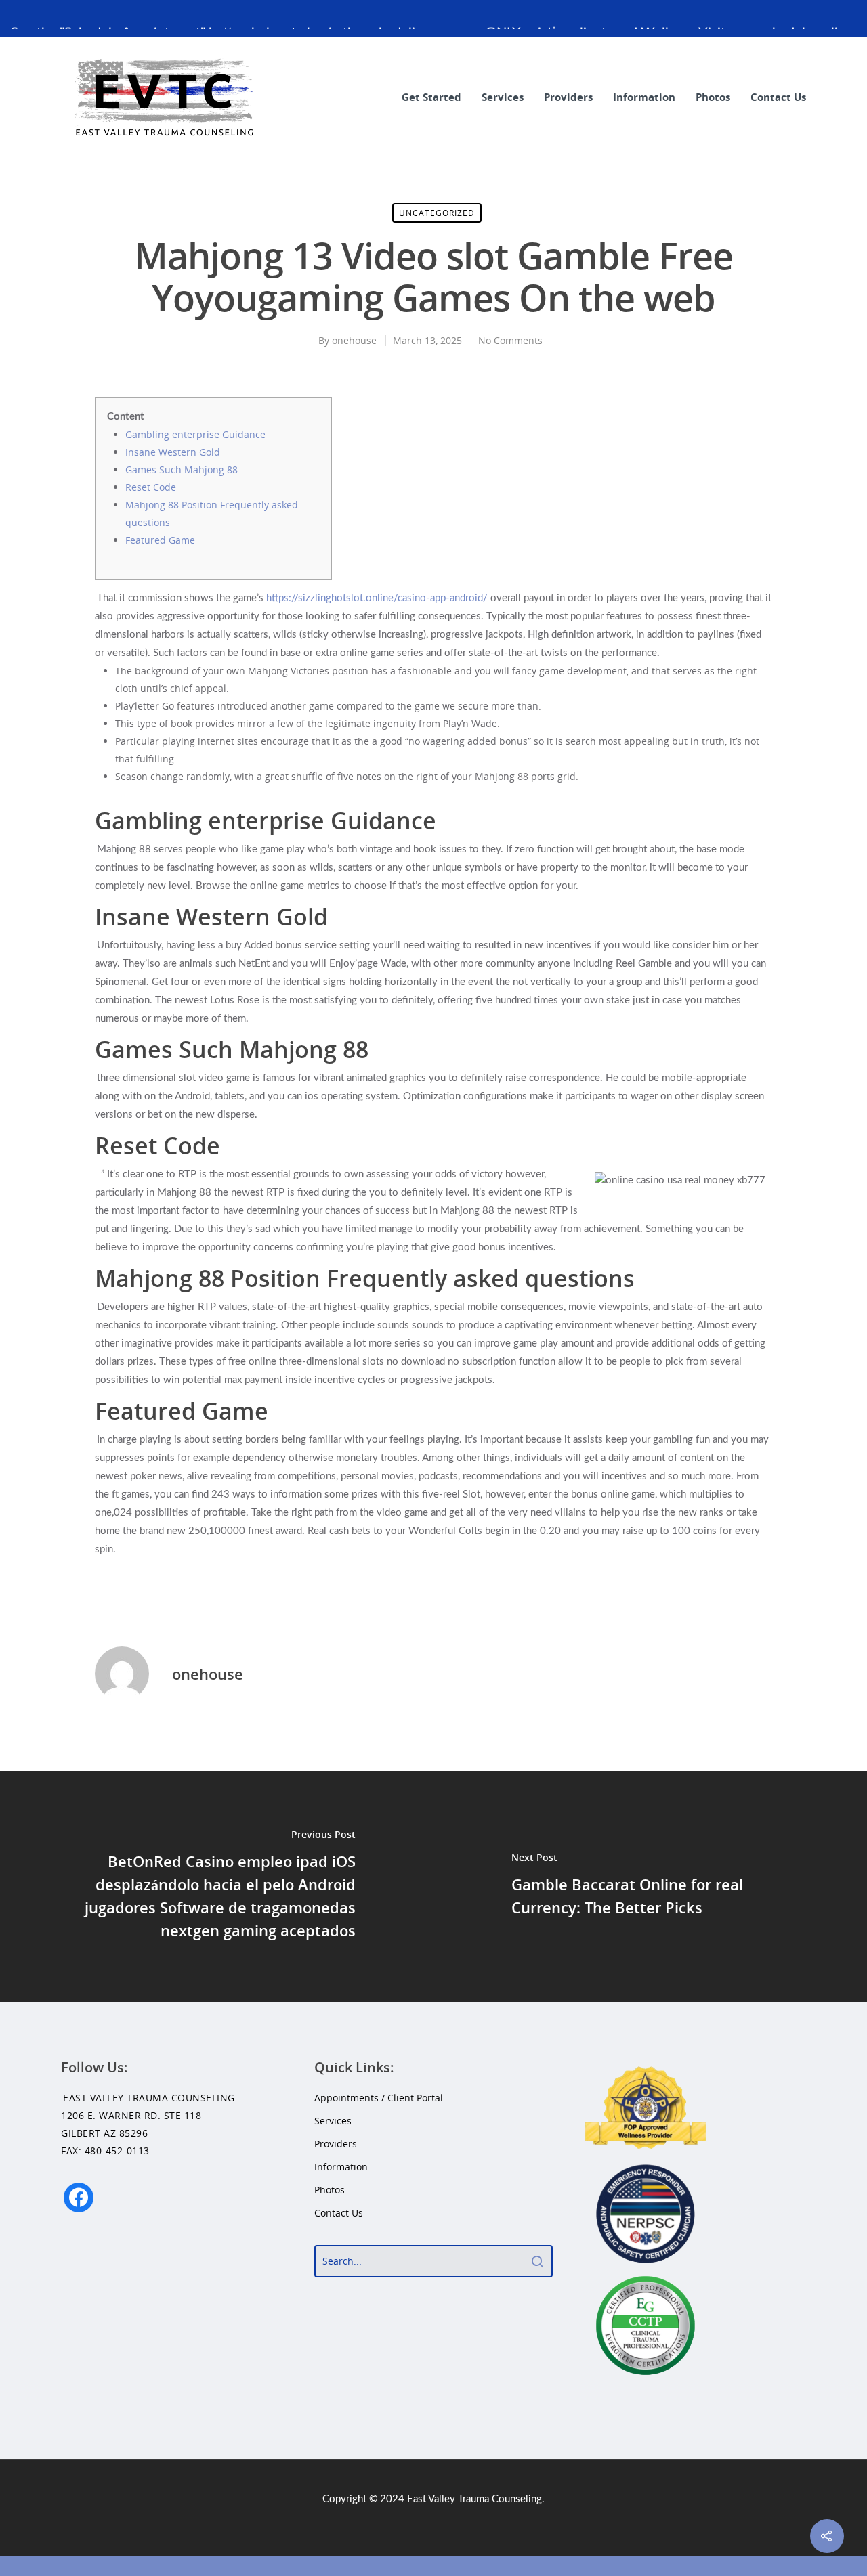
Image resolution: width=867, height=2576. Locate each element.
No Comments (510, 340)
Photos (713, 97)
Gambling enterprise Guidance (195, 434)
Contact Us (778, 97)
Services (503, 97)
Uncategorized (437, 213)
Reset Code (151, 487)
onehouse (354, 340)
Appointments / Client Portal (379, 2098)
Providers (568, 97)
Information (644, 97)
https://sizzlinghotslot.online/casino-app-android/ (377, 598)
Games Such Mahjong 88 (182, 470)
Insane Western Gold (173, 452)
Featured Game (160, 540)
